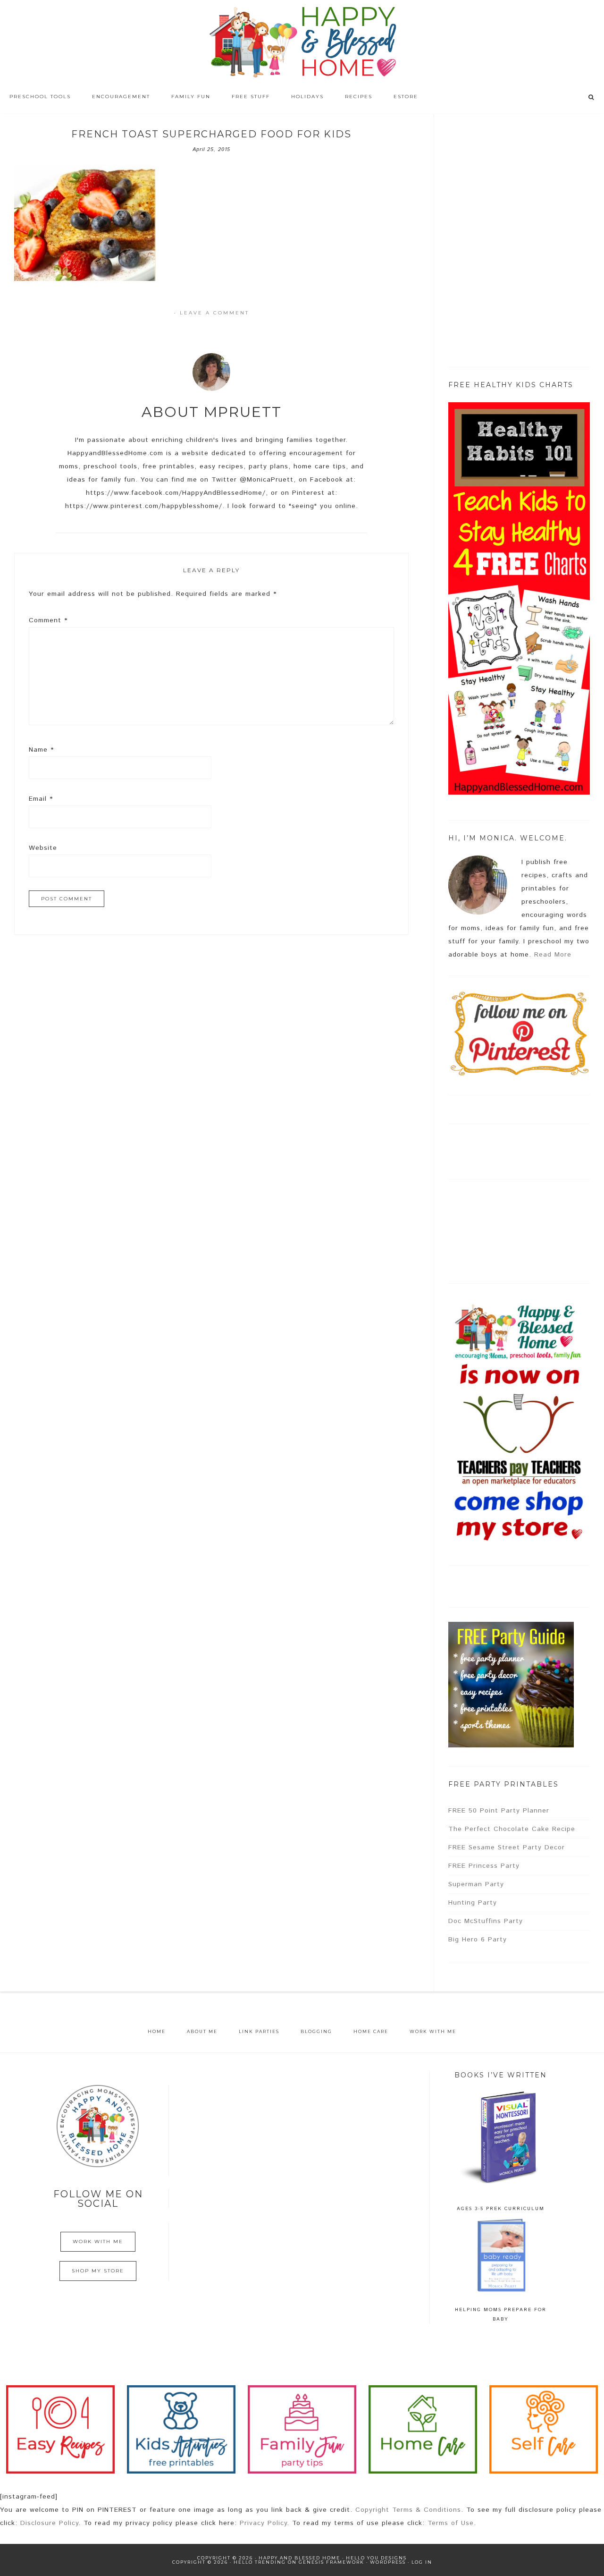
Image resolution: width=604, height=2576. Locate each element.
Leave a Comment (214, 313)
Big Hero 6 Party (478, 1940)
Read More (553, 955)
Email (41, 799)
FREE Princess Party (484, 1866)
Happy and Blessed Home (302, 42)
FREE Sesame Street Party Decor (507, 1847)
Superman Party (476, 1884)
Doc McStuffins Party (486, 1921)
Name (41, 750)
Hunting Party (473, 1903)
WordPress (388, 2562)
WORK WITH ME (98, 2241)
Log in (422, 2562)
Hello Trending (260, 2562)
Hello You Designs (376, 2558)
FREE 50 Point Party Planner (499, 1811)
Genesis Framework (331, 2562)
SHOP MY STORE (98, 2271)
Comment (48, 620)
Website (43, 848)
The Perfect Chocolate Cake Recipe (512, 1829)
